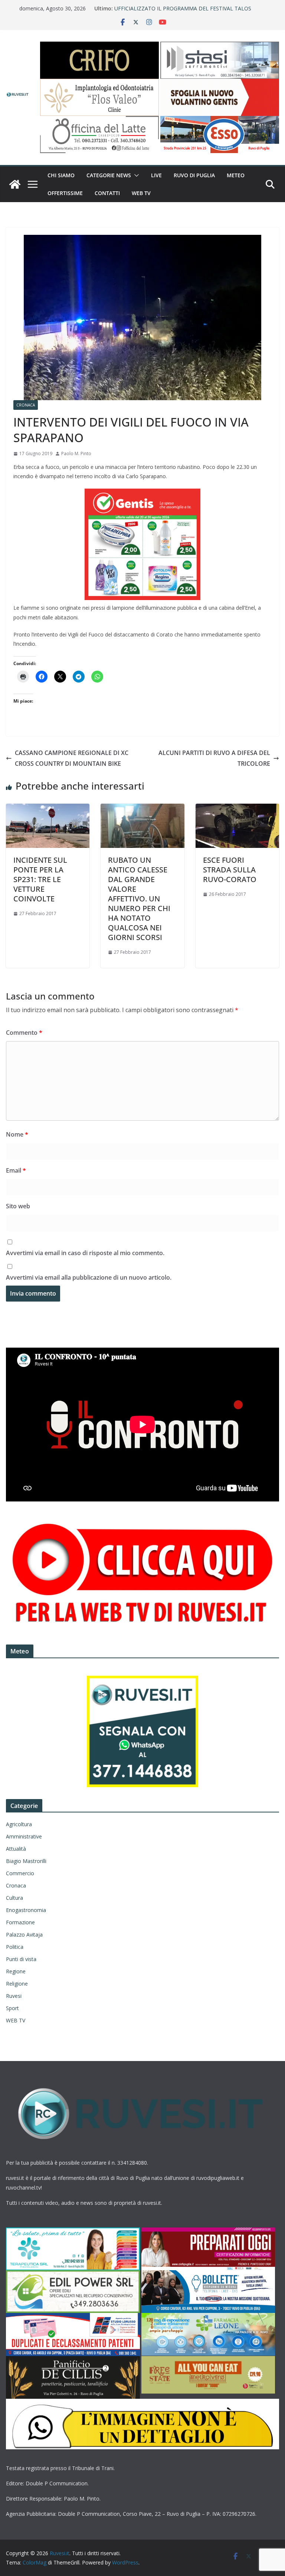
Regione (16, 1971)
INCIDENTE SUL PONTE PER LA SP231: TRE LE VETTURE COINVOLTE (40, 879)
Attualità (16, 1849)
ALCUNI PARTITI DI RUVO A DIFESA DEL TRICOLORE (214, 758)
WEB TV (141, 193)
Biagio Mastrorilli (26, 1861)
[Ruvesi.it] (15, 184)
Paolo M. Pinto (76, 453)
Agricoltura (19, 1824)
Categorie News (109, 175)
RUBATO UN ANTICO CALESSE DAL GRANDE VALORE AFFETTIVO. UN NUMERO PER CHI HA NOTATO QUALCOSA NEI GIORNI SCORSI (139, 899)
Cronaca (26, 405)
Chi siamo (61, 175)
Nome (17, 1134)
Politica (15, 1947)
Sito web (18, 1206)
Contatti (107, 193)
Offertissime (65, 193)
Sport (12, 2008)
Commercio (20, 1873)
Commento (24, 1033)
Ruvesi (14, 1996)
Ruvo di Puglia (194, 175)
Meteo (236, 175)
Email (16, 1170)
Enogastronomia (26, 1910)
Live (156, 175)
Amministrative (24, 1836)
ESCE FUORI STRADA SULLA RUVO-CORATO (230, 870)
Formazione (20, 1922)
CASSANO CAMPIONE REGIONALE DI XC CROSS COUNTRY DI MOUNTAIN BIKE (72, 758)
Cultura (14, 1898)
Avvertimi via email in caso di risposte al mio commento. (85, 1253)
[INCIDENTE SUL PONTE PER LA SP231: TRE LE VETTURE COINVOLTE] (48, 809)
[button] (135, 175)
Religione (17, 1984)
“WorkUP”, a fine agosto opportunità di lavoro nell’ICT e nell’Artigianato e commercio (181, 12)
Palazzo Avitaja (24, 1935)
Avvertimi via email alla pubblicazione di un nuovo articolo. (89, 1277)
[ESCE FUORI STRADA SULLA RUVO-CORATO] (237, 809)
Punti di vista (21, 1959)
